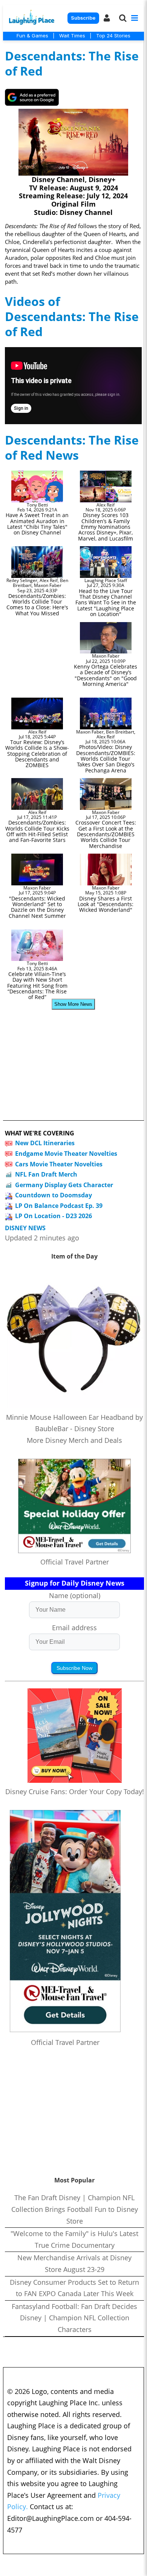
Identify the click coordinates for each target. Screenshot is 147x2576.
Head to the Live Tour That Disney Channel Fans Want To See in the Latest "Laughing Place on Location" (106, 603)
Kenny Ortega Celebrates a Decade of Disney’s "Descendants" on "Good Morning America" (106, 675)
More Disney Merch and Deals (74, 1440)
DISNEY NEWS (25, 1228)
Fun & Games (32, 36)
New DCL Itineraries (45, 1143)
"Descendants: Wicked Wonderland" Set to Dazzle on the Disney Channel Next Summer (37, 907)
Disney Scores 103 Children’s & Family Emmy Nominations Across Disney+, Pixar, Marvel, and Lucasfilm (106, 527)
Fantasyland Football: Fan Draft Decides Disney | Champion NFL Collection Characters (74, 2318)
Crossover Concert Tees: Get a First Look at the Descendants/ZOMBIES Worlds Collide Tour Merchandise (106, 834)
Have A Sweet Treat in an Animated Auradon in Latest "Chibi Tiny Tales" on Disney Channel (37, 524)
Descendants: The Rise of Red (72, 63)
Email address (74, 1628)
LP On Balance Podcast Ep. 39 (59, 1206)
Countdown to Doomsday (54, 1195)
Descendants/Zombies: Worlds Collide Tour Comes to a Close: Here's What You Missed (37, 605)
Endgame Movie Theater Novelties (66, 1154)
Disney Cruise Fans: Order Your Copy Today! (75, 1791)
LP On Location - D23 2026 (54, 1216)
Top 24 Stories (113, 36)
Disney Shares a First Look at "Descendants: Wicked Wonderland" (106, 904)
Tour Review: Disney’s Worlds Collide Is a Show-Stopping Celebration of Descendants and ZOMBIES (37, 754)
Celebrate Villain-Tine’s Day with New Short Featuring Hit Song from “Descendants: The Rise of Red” (37, 986)
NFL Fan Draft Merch (46, 1174)
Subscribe (83, 18)
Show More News (73, 1004)
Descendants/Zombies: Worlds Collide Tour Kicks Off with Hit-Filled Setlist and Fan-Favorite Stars (37, 831)
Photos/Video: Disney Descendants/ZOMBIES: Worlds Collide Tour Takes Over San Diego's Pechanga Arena (106, 759)
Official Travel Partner (75, 1562)
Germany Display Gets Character (64, 1185)
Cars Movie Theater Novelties (59, 1164)
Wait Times (72, 36)
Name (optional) (75, 1595)
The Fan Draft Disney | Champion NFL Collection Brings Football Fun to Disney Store (75, 2209)
